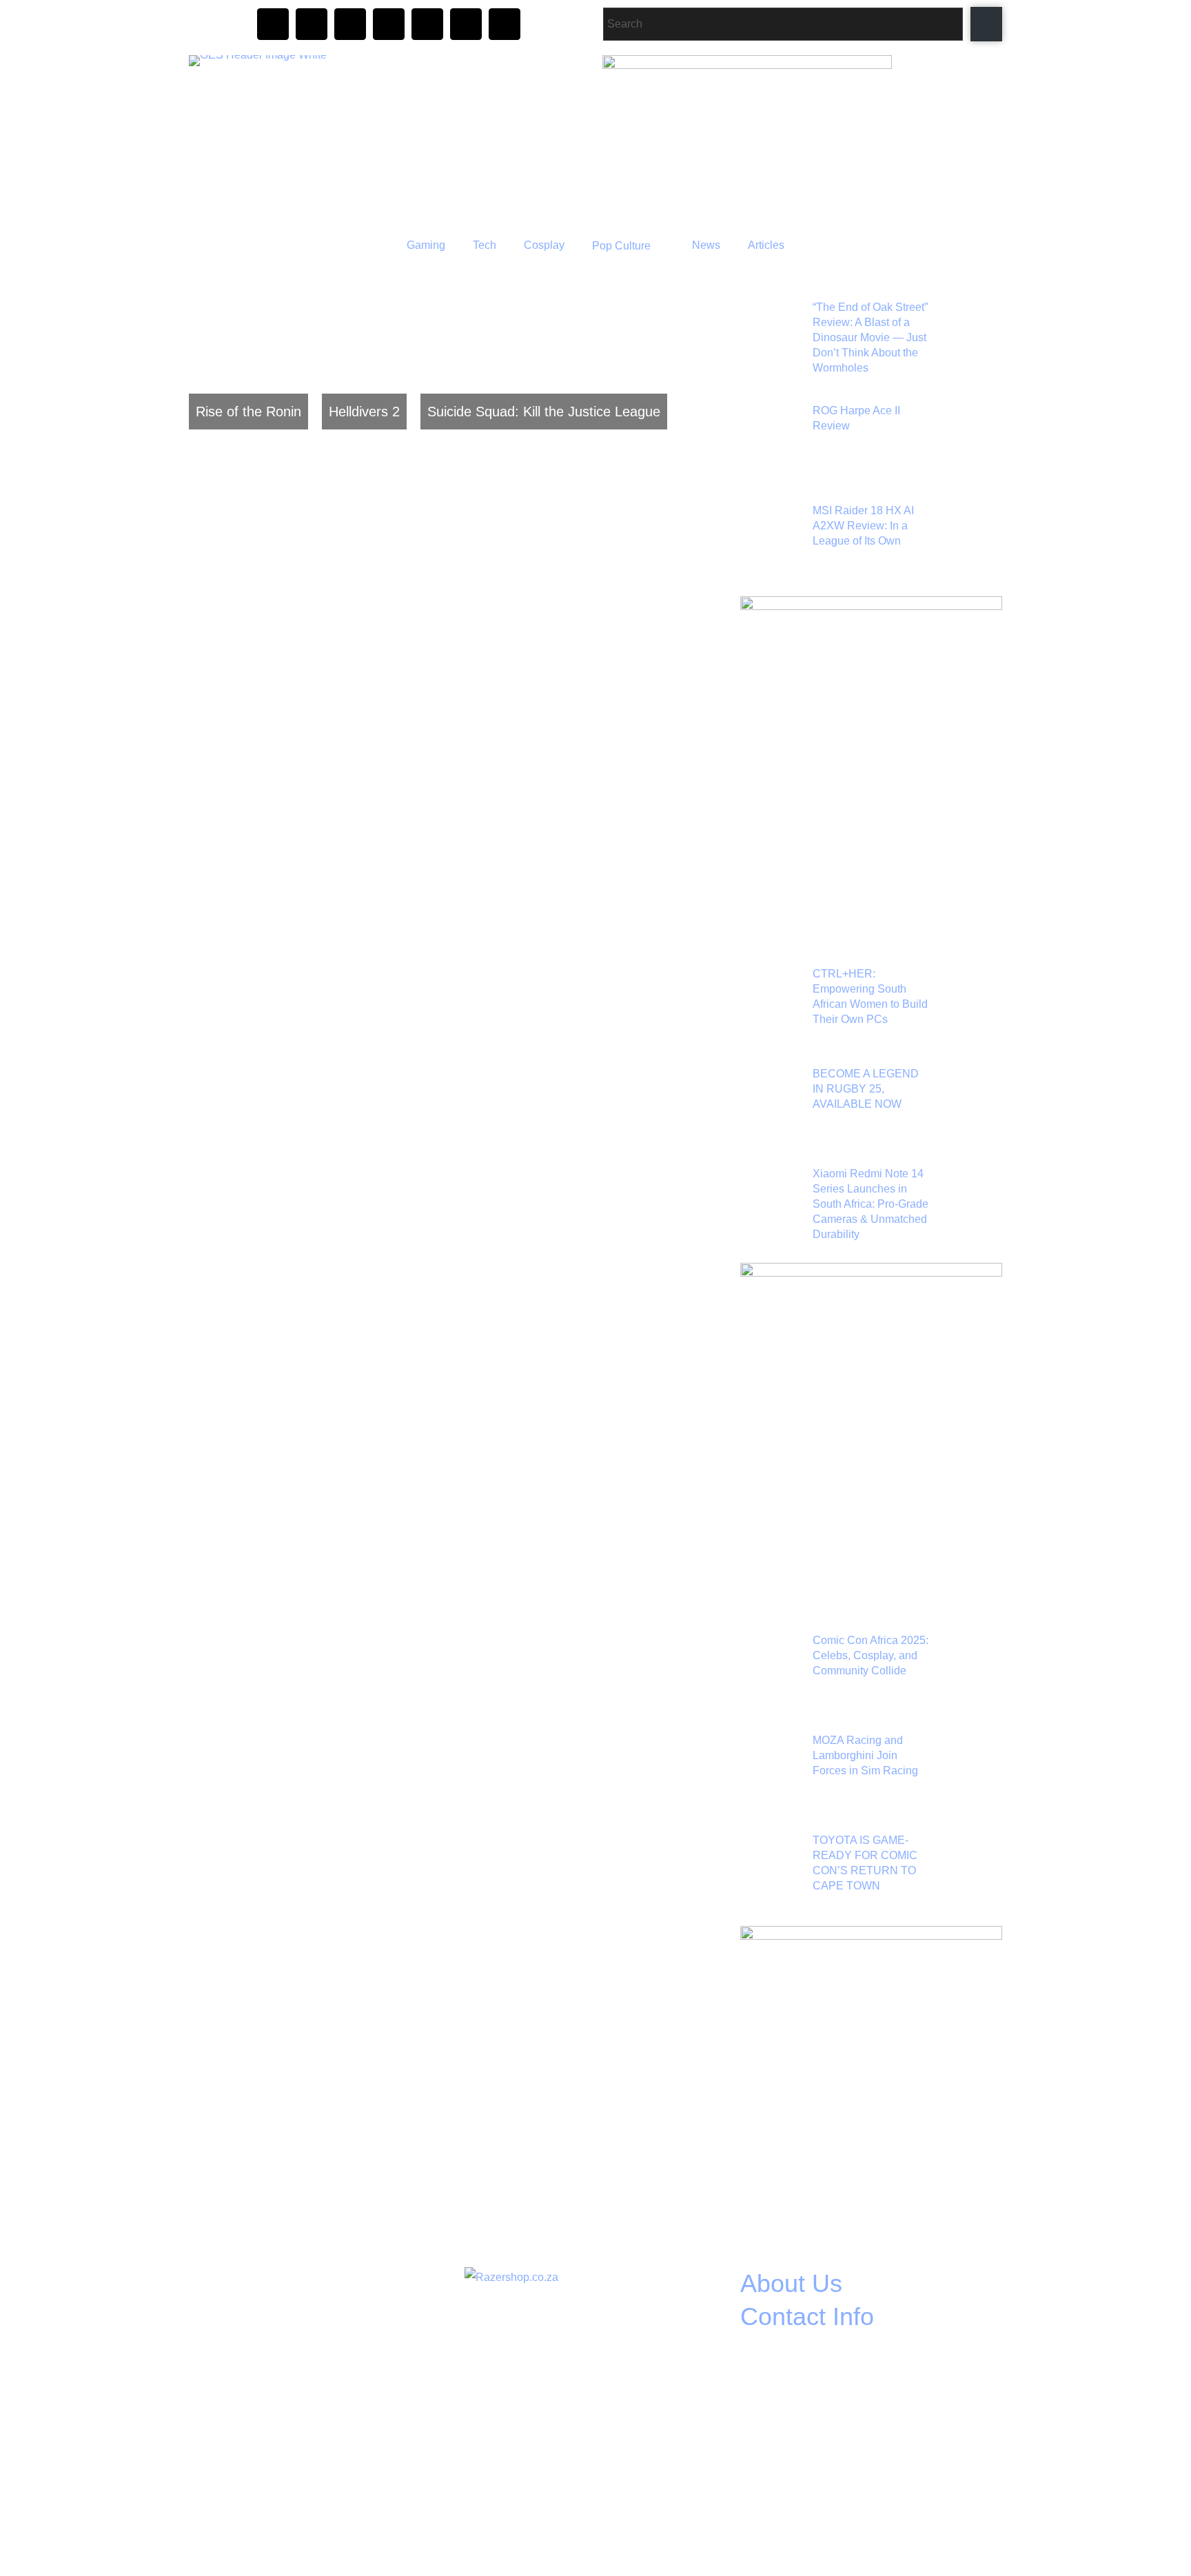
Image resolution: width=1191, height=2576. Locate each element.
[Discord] (350, 24)
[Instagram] (273, 24)
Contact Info (807, 2316)
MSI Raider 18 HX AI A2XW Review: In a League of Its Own (863, 526)
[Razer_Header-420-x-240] (747, 65)
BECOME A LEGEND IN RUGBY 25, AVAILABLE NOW (866, 1089)
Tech (485, 245)
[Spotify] (466, 24)
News (706, 245)
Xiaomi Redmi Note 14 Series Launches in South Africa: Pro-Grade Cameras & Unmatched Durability (871, 1204)
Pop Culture (621, 246)
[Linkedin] (505, 24)
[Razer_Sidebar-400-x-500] (871, 606)
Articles (766, 245)
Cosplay (544, 245)
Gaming (426, 245)
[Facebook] (312, 24)
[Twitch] (389, 24)
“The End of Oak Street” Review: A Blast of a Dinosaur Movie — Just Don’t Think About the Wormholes (870, 337)
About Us (791, 2283)
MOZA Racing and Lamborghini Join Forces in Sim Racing (865, 1755)
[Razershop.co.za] (511, 2277)
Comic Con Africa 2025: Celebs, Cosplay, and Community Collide (871, 1655)
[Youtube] (427, 24)
